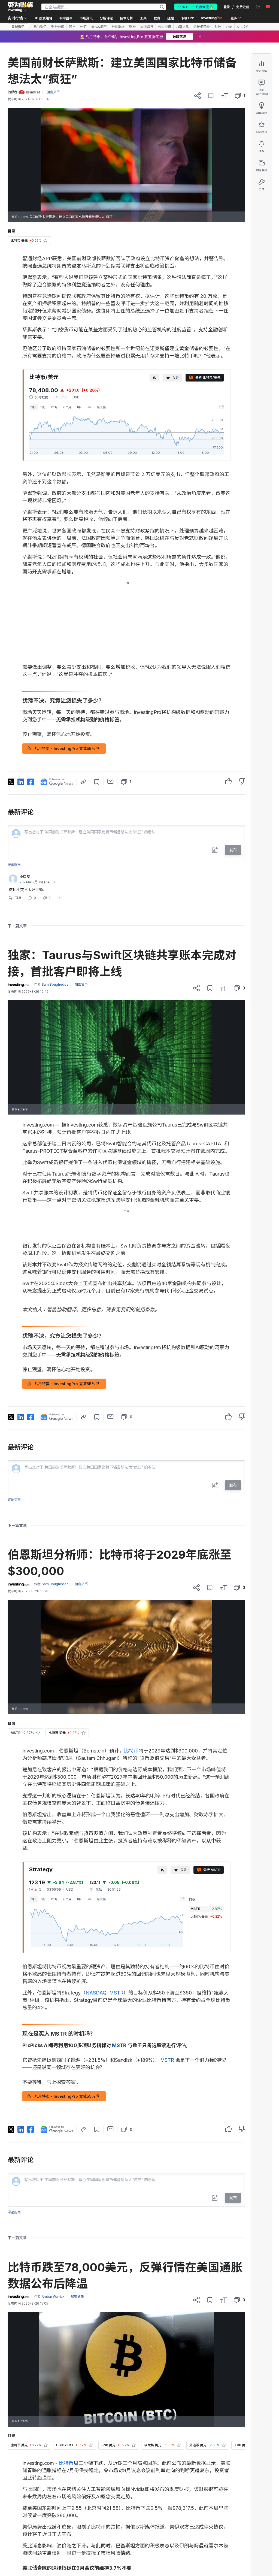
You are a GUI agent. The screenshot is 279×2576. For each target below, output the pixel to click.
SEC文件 (243, 27)
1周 (43, 407)
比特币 (131, 1751)
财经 (132, 27)
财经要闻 (58, 27)
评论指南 (14, 864)
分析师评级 (202, 27)
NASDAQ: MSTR (104, 1993)
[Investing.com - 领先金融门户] (20, 7)
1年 (79, 407)
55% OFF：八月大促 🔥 (196, 7)
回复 (18, 898)
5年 (89, 407)
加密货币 (147, 27)
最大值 (101, 407)
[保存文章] (211, 96)
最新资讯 (18, 27)
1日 (34, 407)
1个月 (54, 407)
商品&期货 (99, 27)
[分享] (198, 96)
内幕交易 (182, 27)
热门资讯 (40, 27)
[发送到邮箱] (110, 781)
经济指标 (118, 27)
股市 (72, 27)
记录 (229, 27)
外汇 (83, 27)
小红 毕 (25, 877)
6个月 (67, 407)
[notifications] (258, 7)
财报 (218, 27)
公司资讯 (165, 27)
